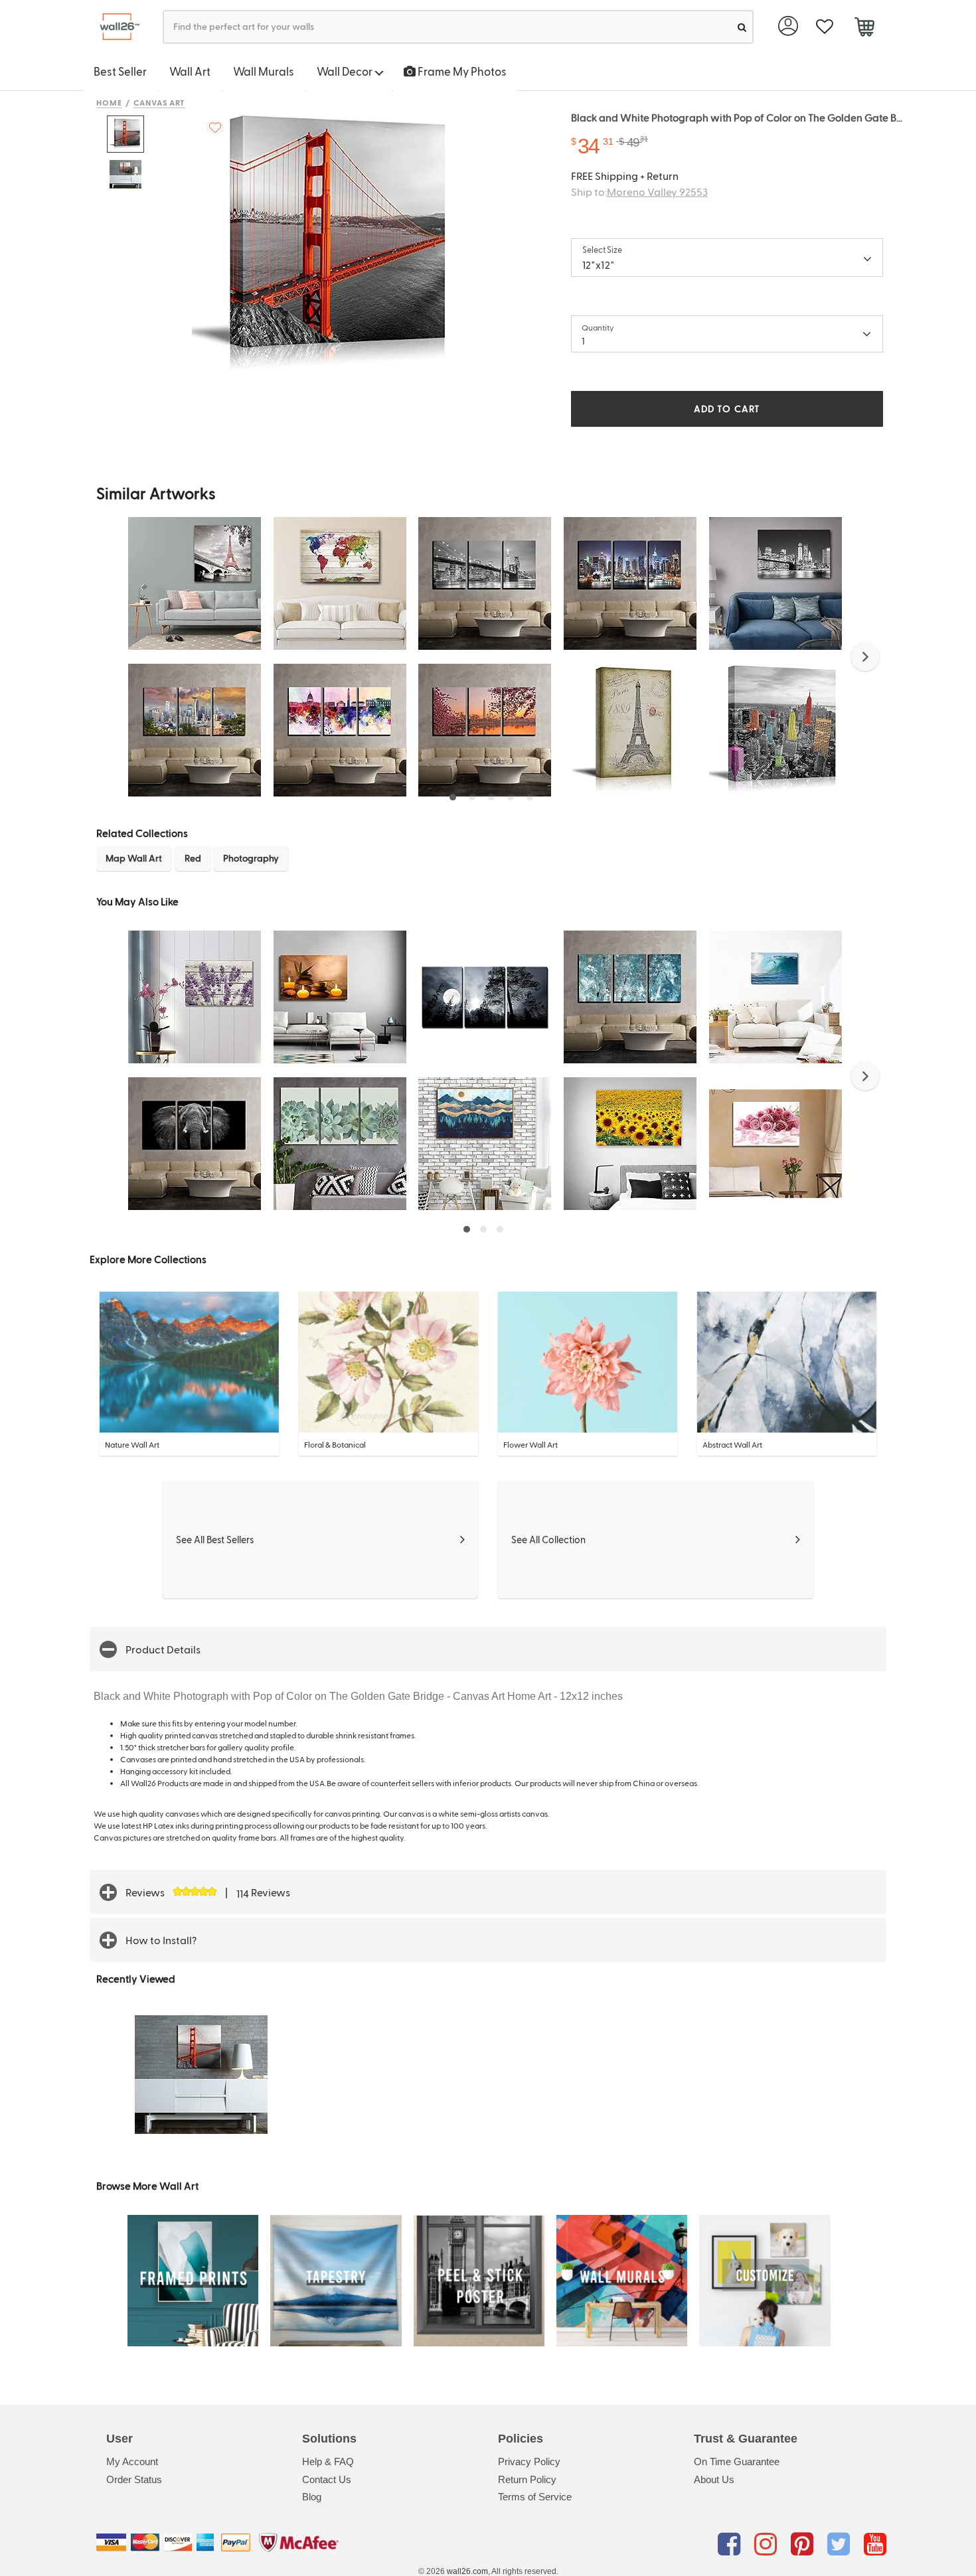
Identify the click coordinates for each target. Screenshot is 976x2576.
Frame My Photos (461, 71)
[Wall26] (115, 27)
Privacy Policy (529, 2462)
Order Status (134, 2479)
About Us (714, 2479)
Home (109, 102)
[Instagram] (768, 2545)
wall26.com (467, 2571)
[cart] (864, 29)
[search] (742, 27)
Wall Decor (346, 71)
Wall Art (190, 71)
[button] (865, 656)
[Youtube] (875, 2545)
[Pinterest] (804, 2545)
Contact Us (327, 2479)
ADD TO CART (727, 409)
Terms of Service (535, 2497)
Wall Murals (264, 71)
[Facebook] (731, 2545)
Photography (251, 858)
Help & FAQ (328, 2462)
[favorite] (824, 27)
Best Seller (120, 71)
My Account (132, 2462)
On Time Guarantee (737, 2462)
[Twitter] (841, 2545)
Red (193, 858)
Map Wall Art (134, 858)
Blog (312, 2497)
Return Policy (527, 2479)
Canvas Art (160, 102)
